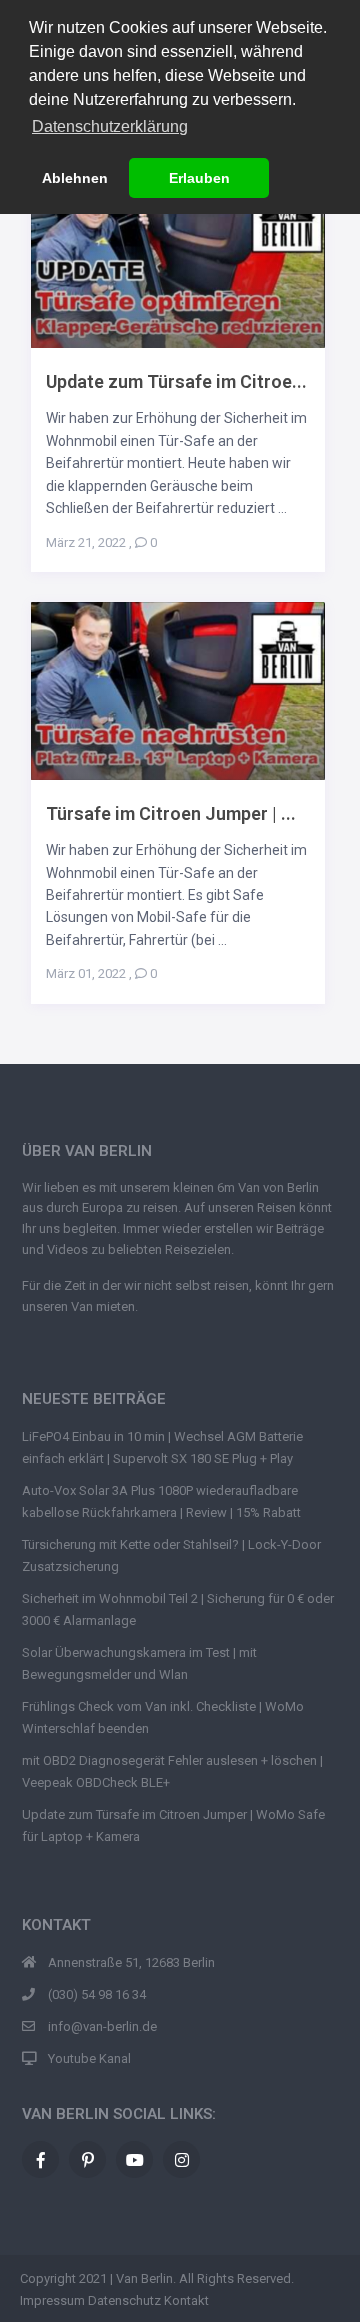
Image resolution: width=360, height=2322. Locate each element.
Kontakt (186, 2300)
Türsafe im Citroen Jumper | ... (171, 813)
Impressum (52, 2300)
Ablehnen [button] (75, 178)
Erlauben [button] (199, 178)
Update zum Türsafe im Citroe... (176, 381)
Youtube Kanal (89, 2058)
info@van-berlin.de (102, 2026)
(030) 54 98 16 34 (97, 1994)
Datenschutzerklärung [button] (110, 126)
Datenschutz (124, 2300)
